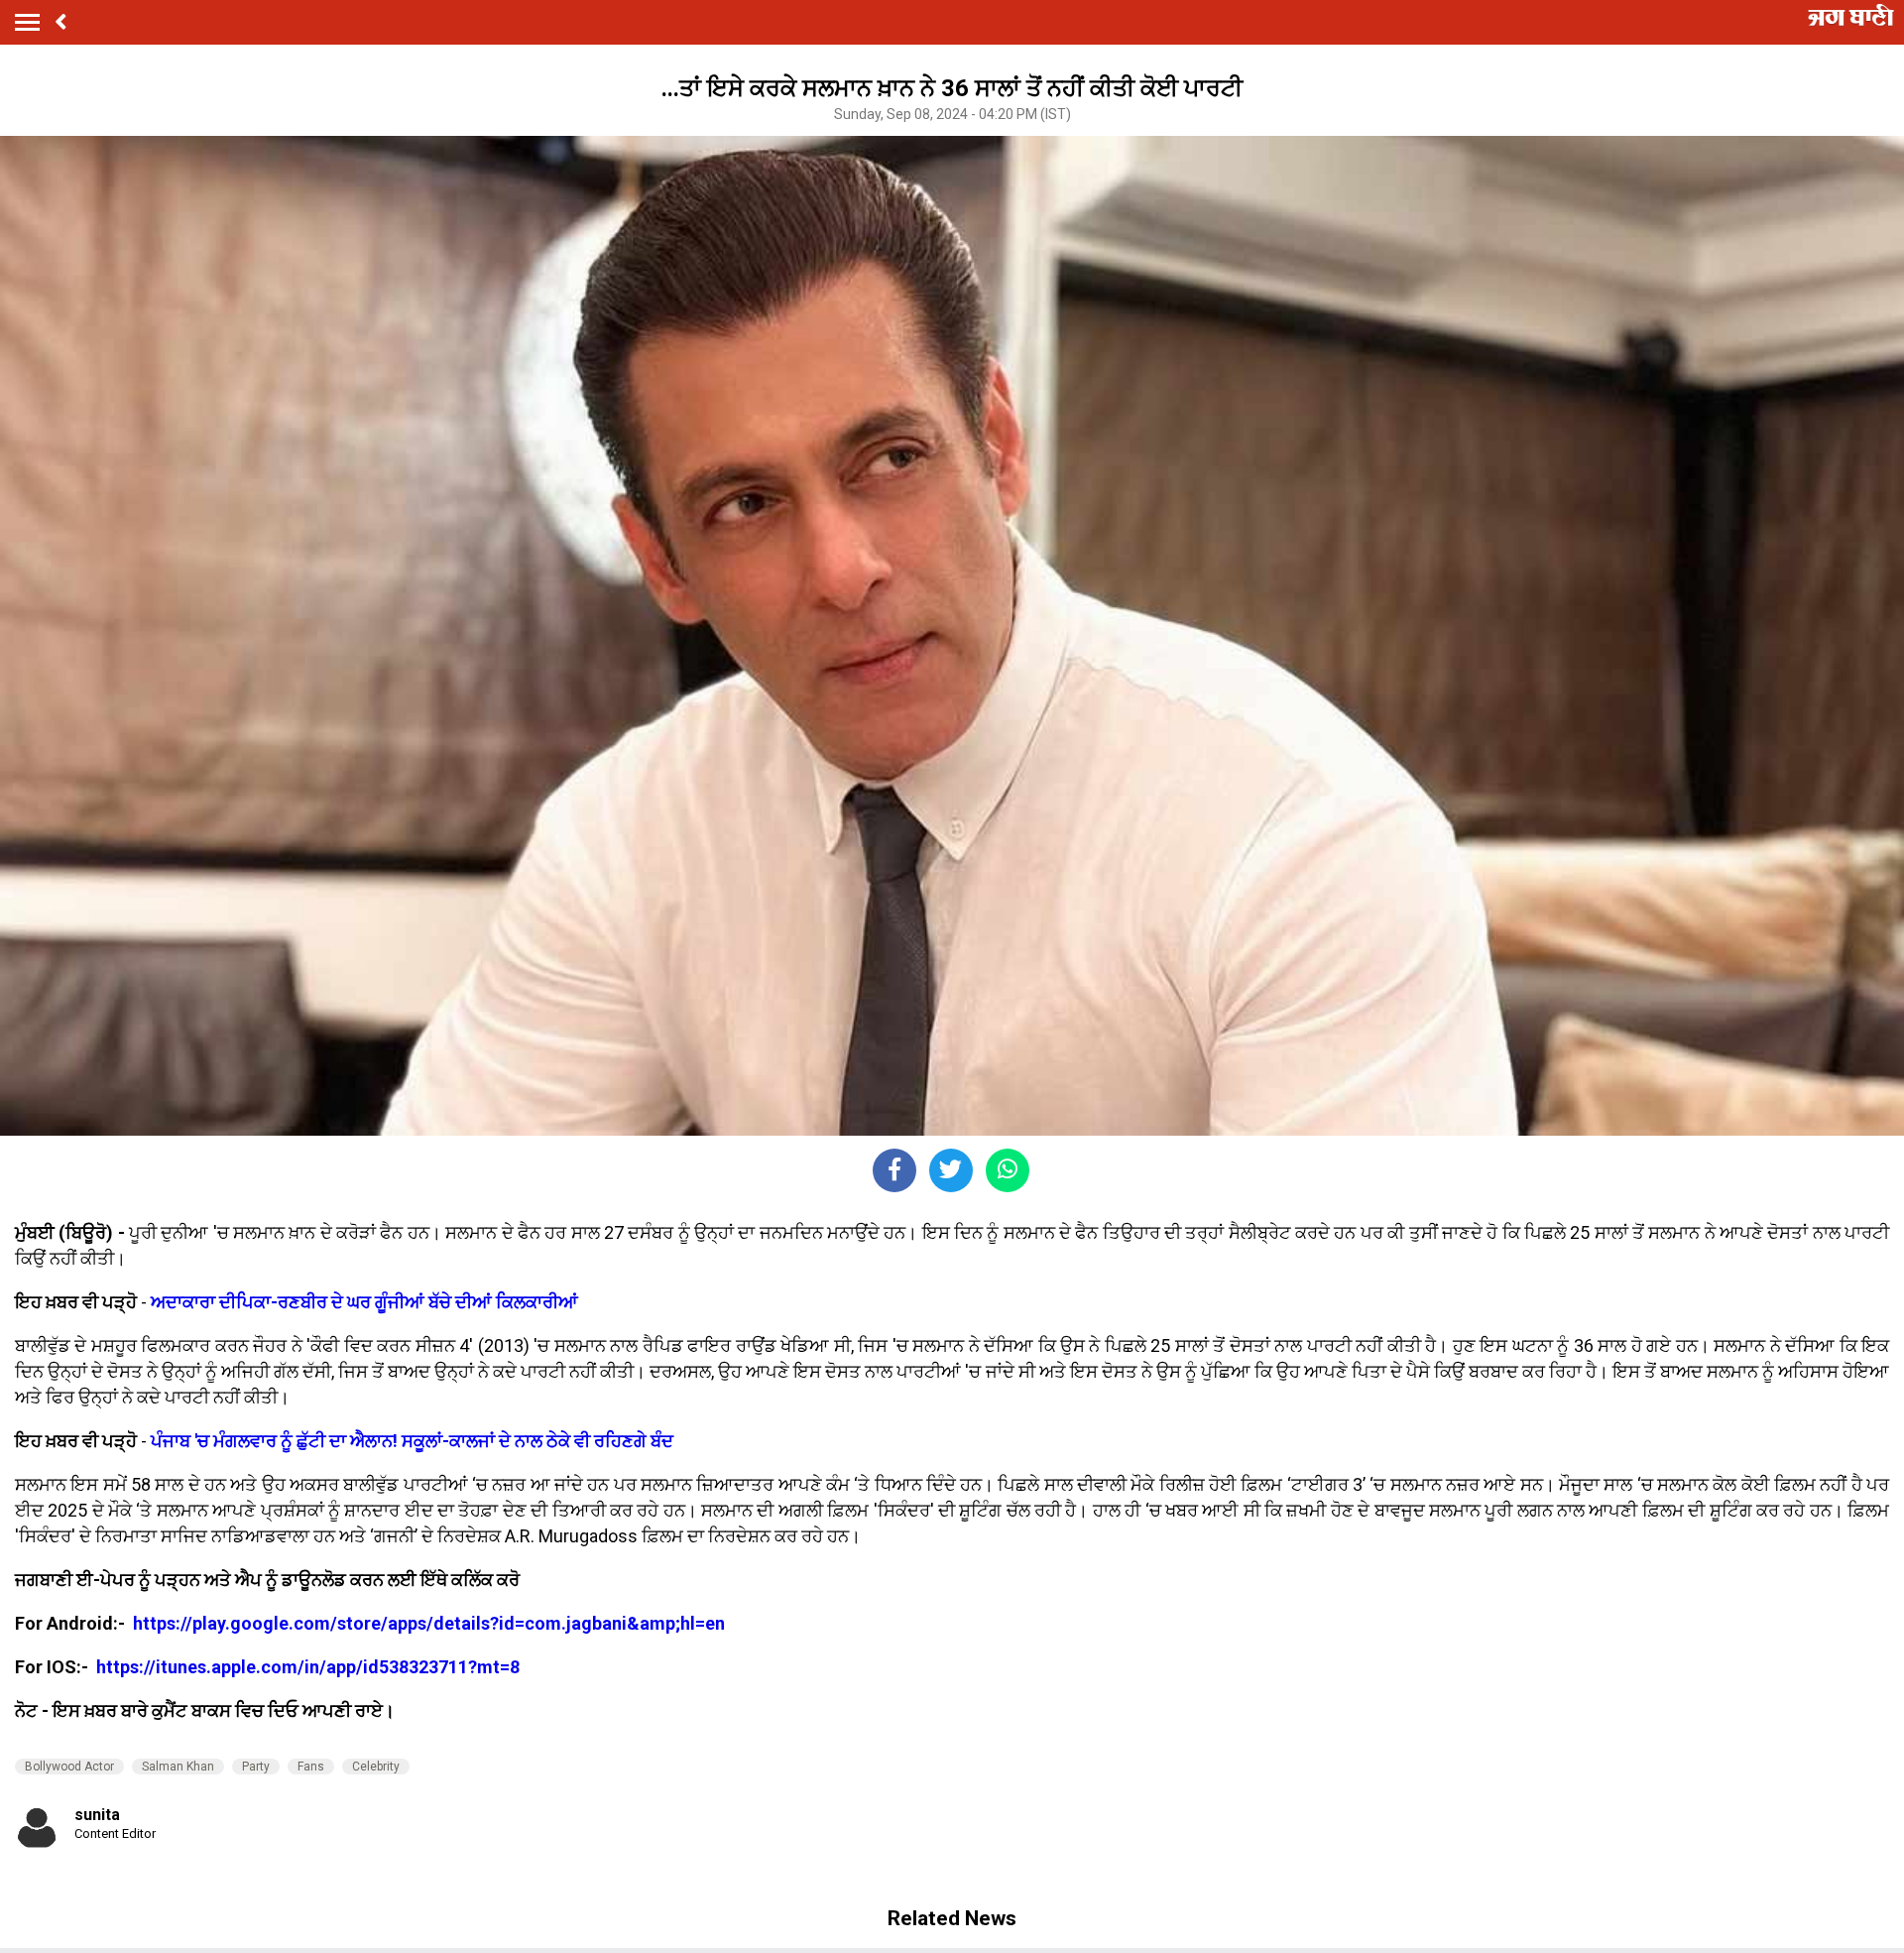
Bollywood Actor (69, 1767)
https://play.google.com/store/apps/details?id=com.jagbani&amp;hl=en (431, 1623)
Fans (311, 1767)
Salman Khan (178, 1767)
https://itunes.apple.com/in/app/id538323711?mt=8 (308, 1667)
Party (256, 1767)
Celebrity (376, 1767)
